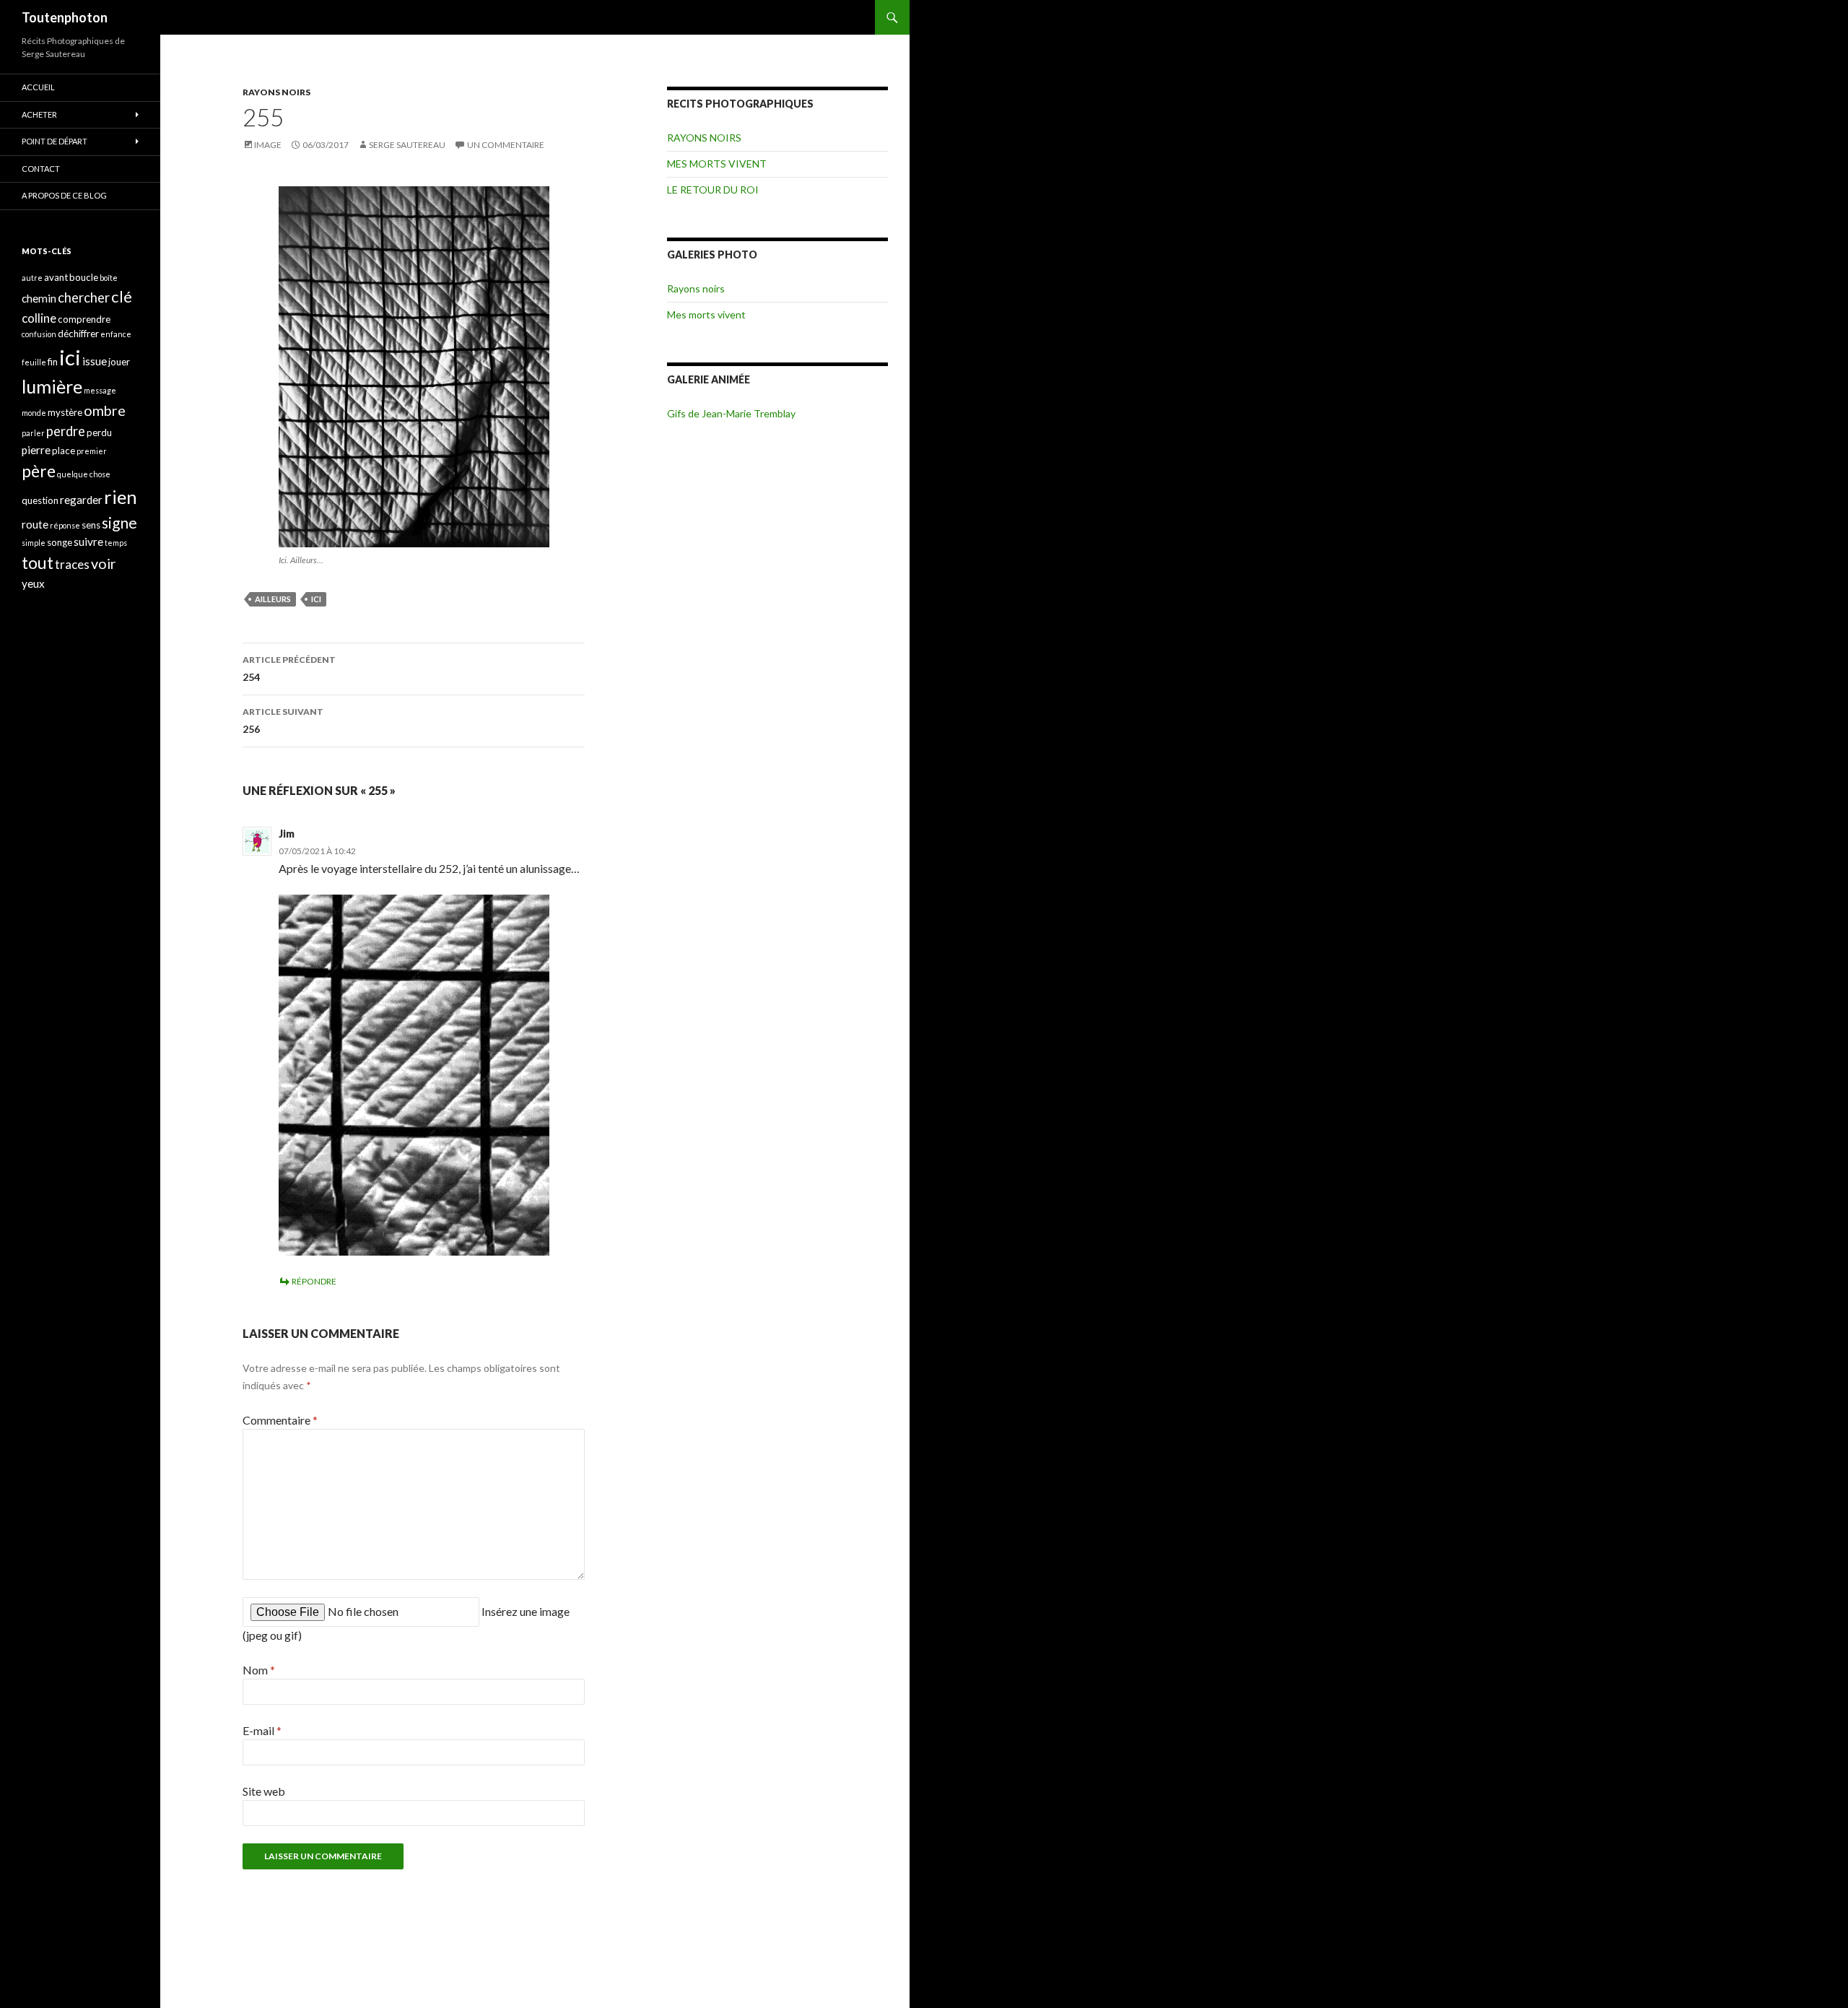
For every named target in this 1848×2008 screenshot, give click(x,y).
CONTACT (41, 169)
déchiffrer (78, 334)
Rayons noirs (696, 288)
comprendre (84, 319)
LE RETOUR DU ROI (713, 190)
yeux (33, 583)
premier (92, 451)
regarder (81, 500)
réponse (65, 525)
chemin (39, 298)
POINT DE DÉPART (55, 141)
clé (122, 296)
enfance (116, 334)
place (64, 451)
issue (95, 361)
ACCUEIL (38, 87)
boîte (109, 278)
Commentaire (280, 1420)
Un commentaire (506, 145)
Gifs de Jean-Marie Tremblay (731, 413)
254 (289, 669)
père (39, 471)
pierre (36, 450)
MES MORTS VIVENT (717, 164)
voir (104, 564)
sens (91, 525)
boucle (84, 277)
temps (116, 543)
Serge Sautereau (407, 145)
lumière (52, 386)
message (100, 390)
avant (56, 277)
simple (34, 543)
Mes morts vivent (706, 314)
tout (38, 562)
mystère (65, 412)
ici (316, 599)
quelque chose (84, 474)
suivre (88, 542)
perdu (99, 433)
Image (268, 145)
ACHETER (39, 114)
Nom (259, 1670)
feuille (34, 362)
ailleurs (273, 599)
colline (39, 318)
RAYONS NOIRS (276, 92)
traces (72, 564)
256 (283, 721)
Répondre (314, 1281)
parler (33, 433)
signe (119, 522)
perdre (66, 431)
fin (53, 362)
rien (121, 497)
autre (32, 278)
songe (60, 542)
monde (34, 413)
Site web (264, 1791)
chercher (84, 297)
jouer (119, 362)
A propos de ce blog (64, 195)
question (40, 500)
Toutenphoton (65, 17)
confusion (39, 334)
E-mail (262, 1730)
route (35, 524)
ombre (105, 410)
